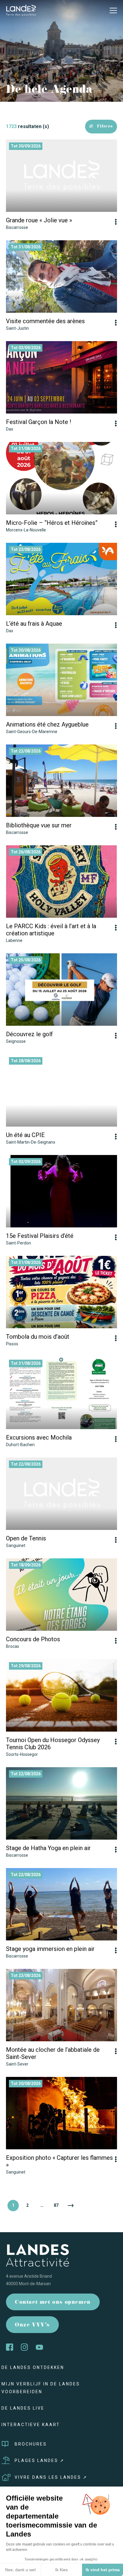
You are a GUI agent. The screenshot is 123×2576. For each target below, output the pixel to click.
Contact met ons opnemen (53, 2303)
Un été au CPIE (25, 1135)
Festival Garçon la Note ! (39, 422)
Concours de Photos (33, 1639)
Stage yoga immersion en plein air (50, 1949)
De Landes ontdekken (33, 2367)
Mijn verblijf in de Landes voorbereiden (41, 2388)
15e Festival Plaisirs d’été (40, 1236)
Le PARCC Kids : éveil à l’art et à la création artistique (51, 930)
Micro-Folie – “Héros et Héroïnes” (52, 523)
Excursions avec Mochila (39, 1437)
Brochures (31, 2444)
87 (56, 2205)
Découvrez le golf (29, 1034)
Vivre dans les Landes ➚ (51, 2477)
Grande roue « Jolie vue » (39, 220)
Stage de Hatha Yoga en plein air (48, 1848)
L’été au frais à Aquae (34, 624)
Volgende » (70, 2206)
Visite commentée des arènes (45, 321)
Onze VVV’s (32, 2325)
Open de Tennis (26, 1538)
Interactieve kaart (31, 2425)
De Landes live (23, 2408)
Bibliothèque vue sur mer (39, 825)
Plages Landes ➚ (40, 2461)
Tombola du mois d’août (38, 1337)
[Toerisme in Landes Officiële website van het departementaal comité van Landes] (21, 10)
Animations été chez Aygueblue (47, 724)
